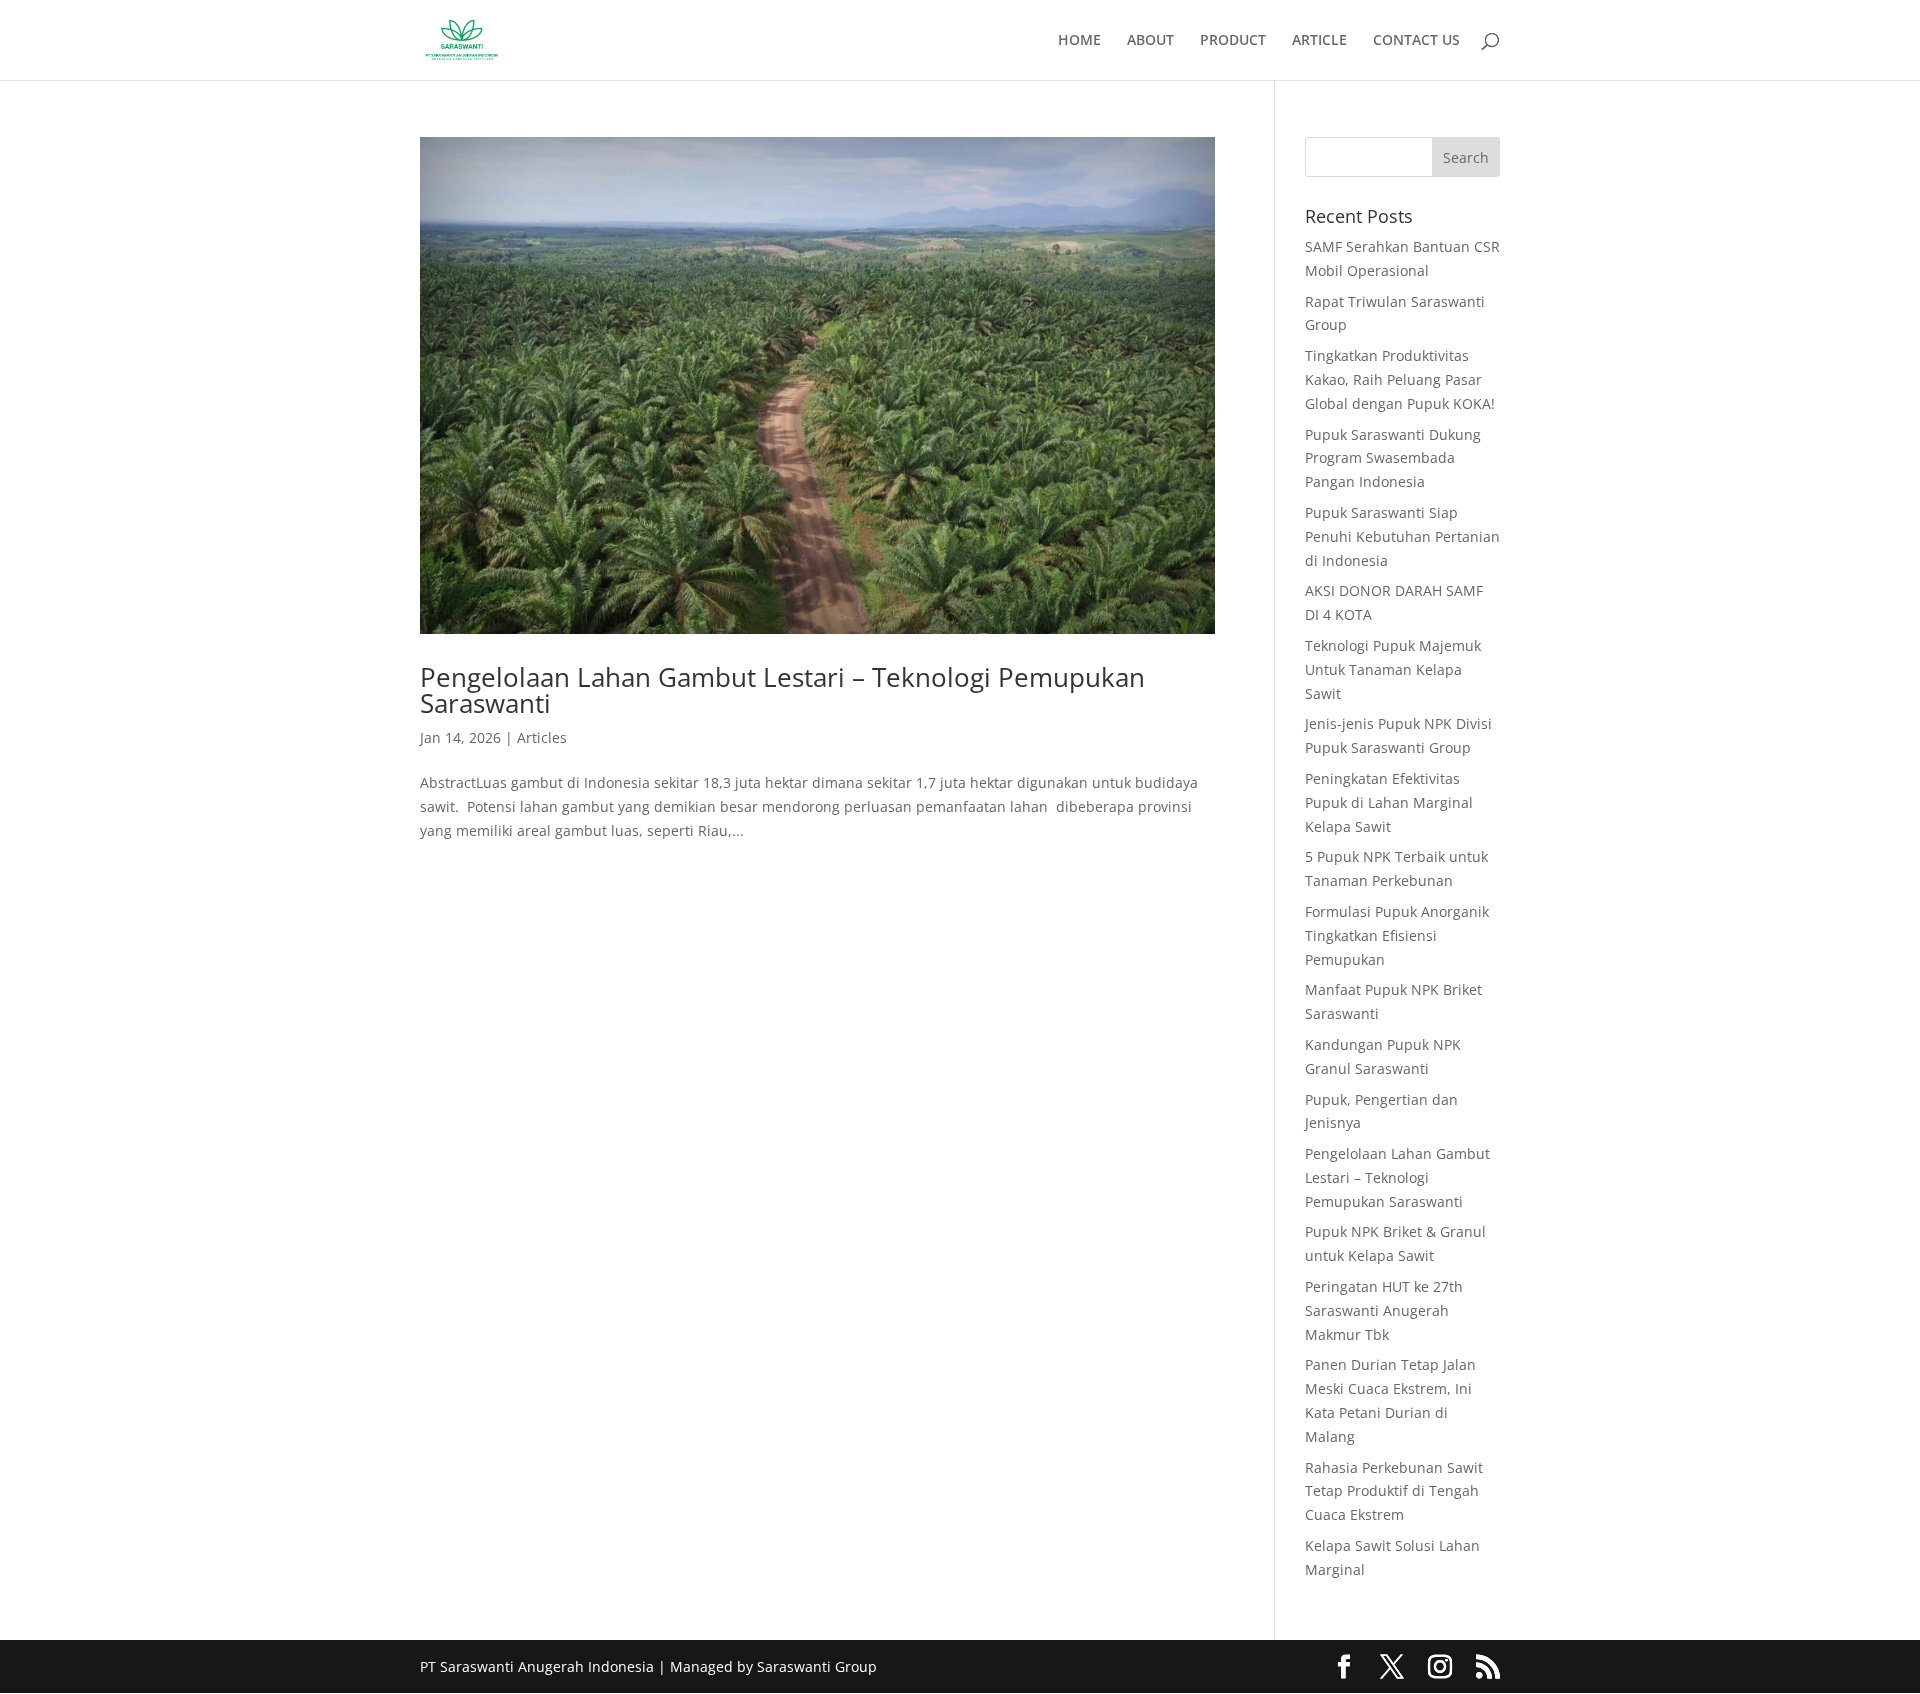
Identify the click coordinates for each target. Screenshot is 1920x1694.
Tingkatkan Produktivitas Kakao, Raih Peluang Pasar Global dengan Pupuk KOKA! (1400, 379)
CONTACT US (1416, 41)
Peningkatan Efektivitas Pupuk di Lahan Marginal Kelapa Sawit (1389, 802)
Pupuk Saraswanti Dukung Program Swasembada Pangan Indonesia (1393, 458)
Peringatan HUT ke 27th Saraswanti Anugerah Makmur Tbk (1384, 1310)
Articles (542, 737)
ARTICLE (1319, 41)
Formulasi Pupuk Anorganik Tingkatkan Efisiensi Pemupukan (1397, 935)
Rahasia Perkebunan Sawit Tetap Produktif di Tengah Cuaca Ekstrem (1394, 1491)
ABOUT (1150, 41)
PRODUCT (1233, 41)
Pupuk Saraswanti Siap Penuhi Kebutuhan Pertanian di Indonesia (1402, 536)
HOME (1079, 41)
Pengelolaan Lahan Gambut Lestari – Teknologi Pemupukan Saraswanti (782, 690)
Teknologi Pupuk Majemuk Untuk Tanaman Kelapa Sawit (1393, 669)
